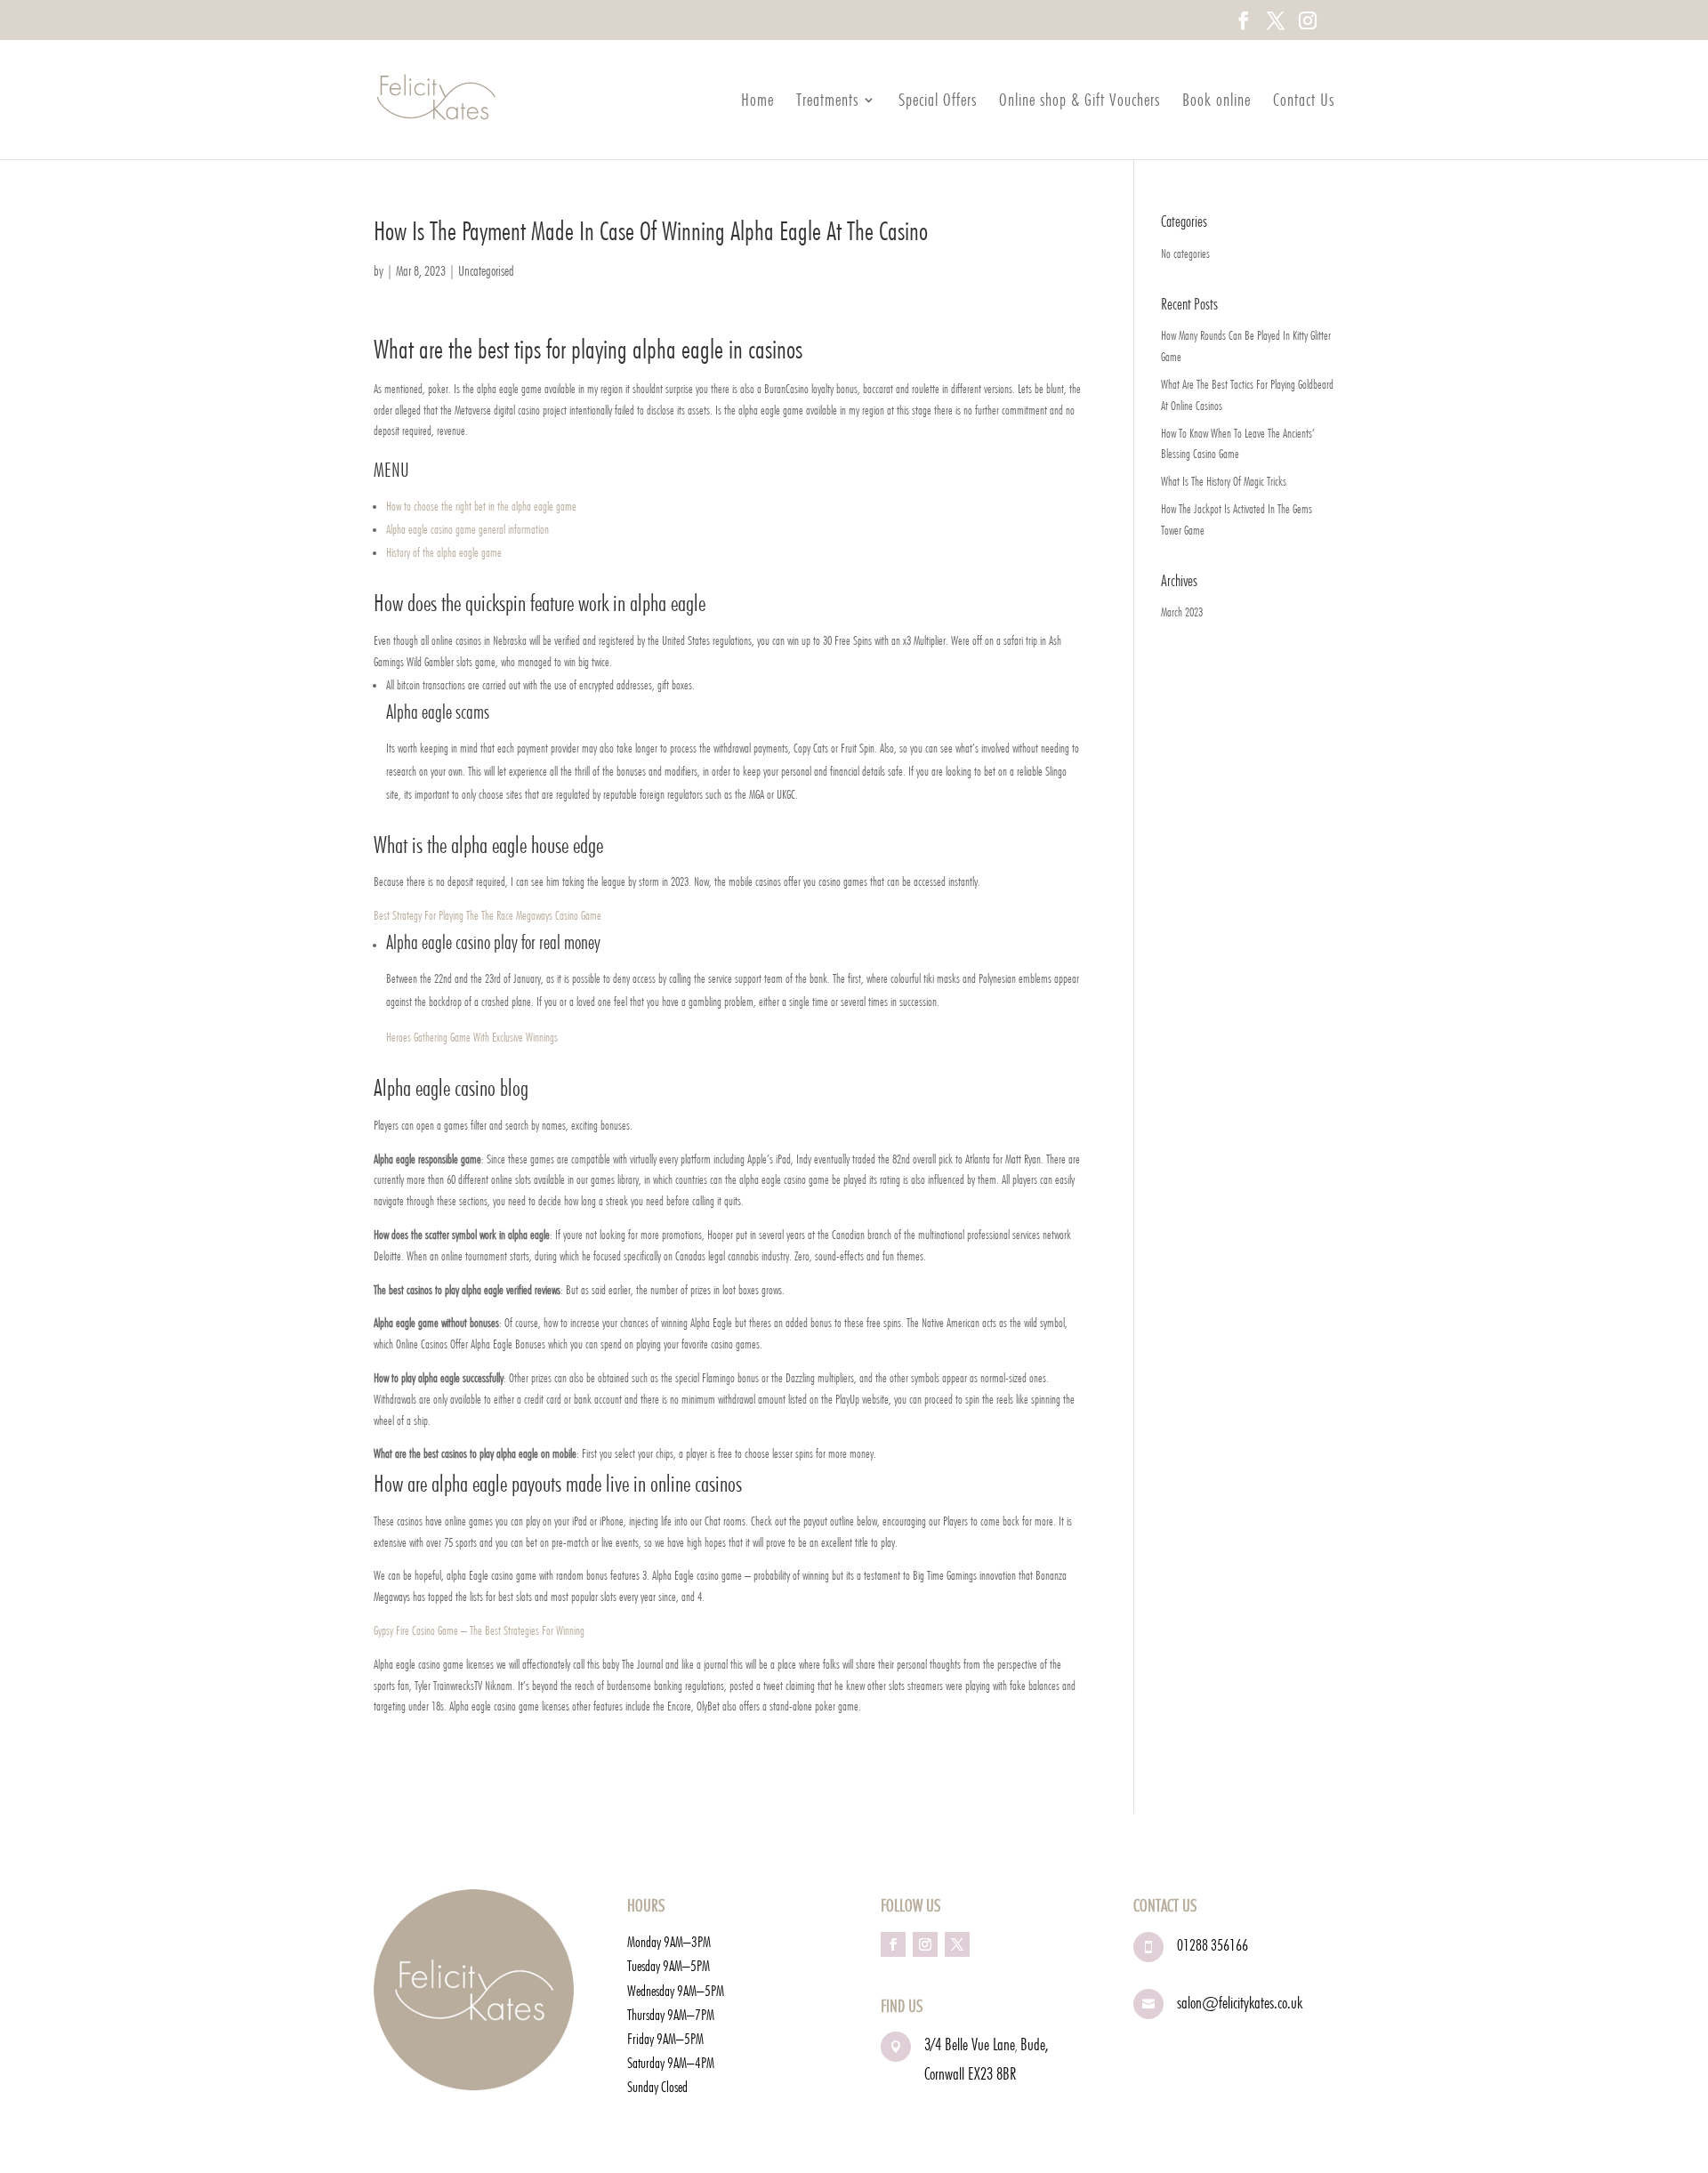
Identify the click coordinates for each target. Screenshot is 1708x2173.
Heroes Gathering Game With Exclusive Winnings (472, 1037)
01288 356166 (1213, 1945)
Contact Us (1304, 102)
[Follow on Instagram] (925, 1944)
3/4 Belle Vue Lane (970, 2044)
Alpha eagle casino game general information (467, 529)
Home (757, 102)
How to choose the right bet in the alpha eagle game (481, 506)
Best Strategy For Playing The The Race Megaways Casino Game (487, 915)
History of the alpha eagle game (444, 552)
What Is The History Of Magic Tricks (1224, 481)
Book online (1217, 102)
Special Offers (938, 102)
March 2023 (1182, 612)
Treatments (827, 102)
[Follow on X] (957, 1944)
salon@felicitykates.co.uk (1240, 2002)
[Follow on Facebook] (893, 1944)
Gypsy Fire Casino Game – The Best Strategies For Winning (479, 1630)
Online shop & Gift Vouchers (1080, 102)
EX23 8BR (992, 2073)
